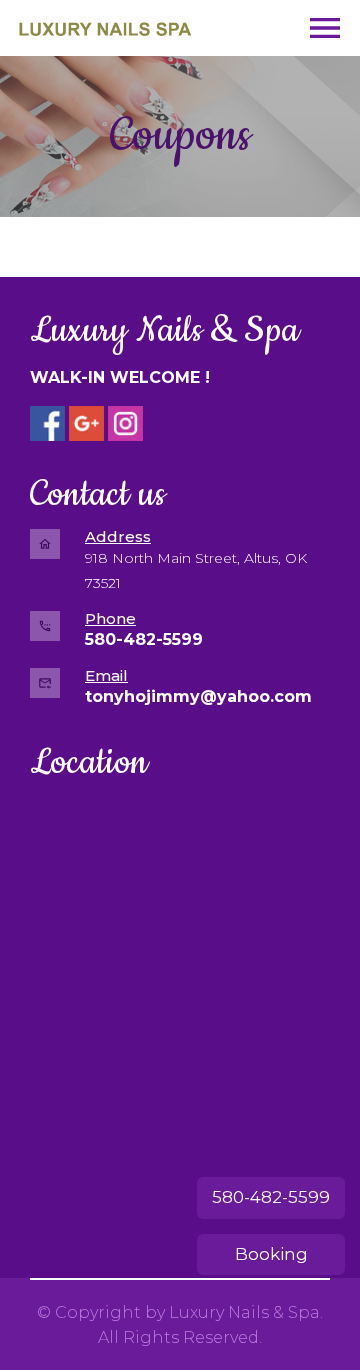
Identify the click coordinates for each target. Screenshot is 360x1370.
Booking (271, 1254)
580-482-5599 (271, 1197)
